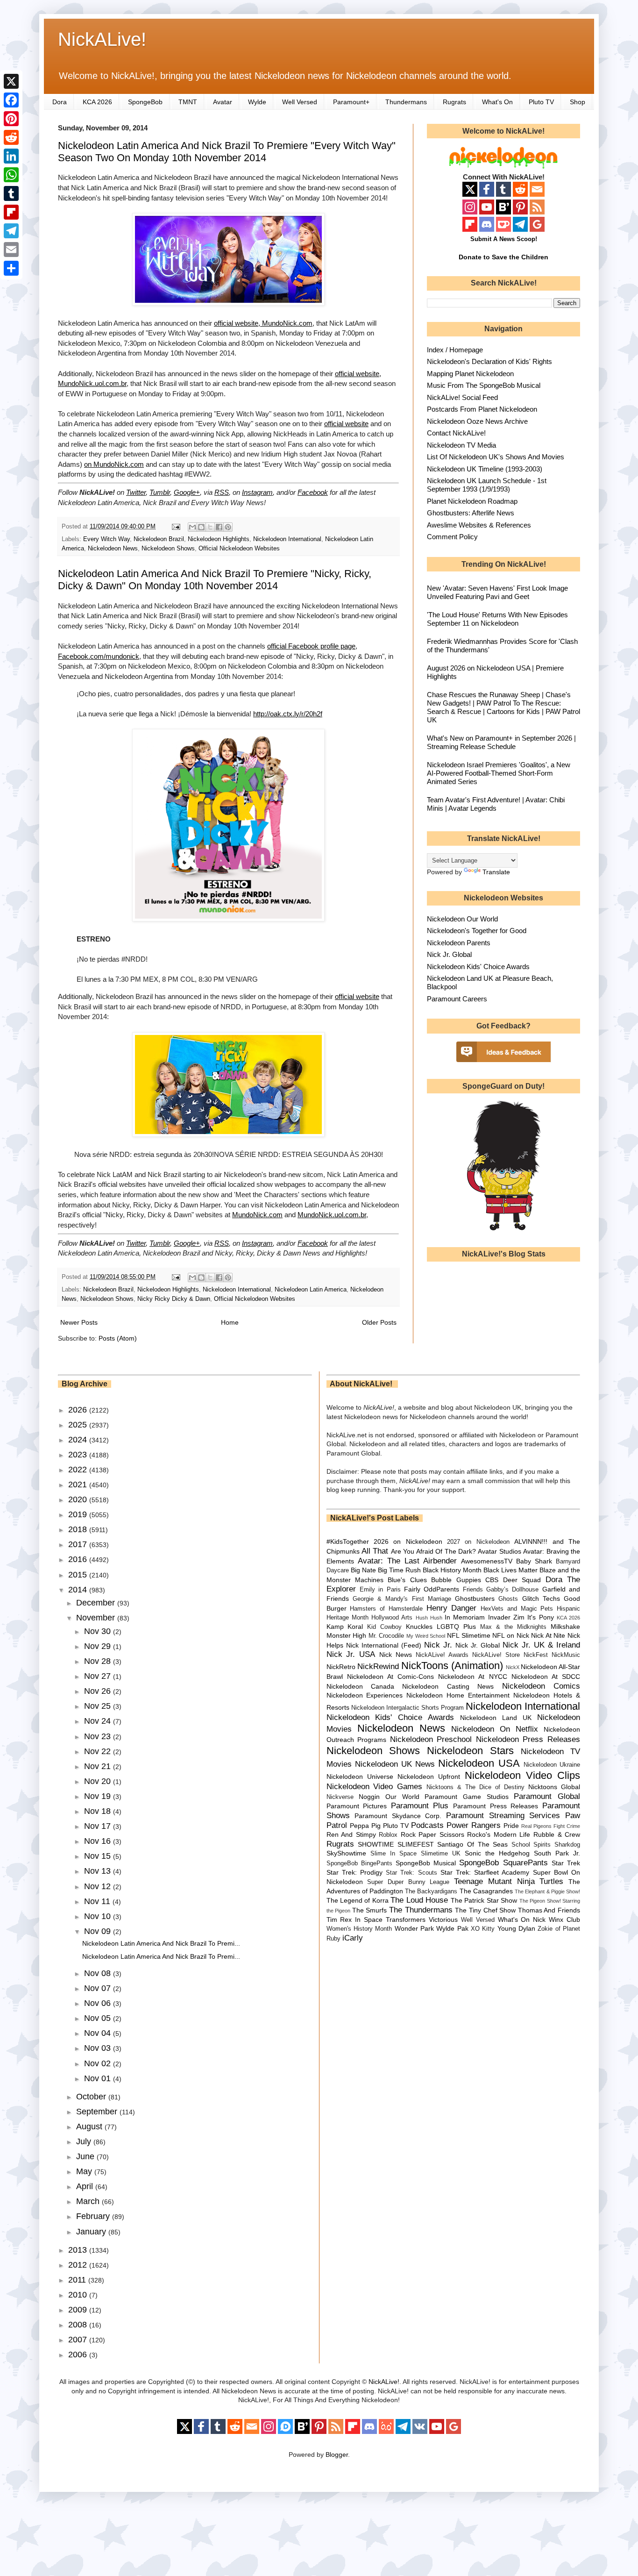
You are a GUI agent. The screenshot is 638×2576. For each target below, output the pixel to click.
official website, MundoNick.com (263, 323)
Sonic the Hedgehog (497, 1853)
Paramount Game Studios (466, 1797)
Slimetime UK (441, 1854)
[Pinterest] (11, 119)
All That (375, 1551)
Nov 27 (99, 1676)
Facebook (313, 492)
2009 (79, 2310)
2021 (79, 1484)
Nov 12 (99, 1886)
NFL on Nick (510, 1635)
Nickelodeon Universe (360, 1777)
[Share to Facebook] (219, 527)
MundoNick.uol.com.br (332, 1215)
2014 (79, 1590)
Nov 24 (99, 1721)
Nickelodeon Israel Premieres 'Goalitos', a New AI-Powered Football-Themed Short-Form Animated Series (499, 773)
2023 (79, 1455)
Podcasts (427, 1825)
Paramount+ (351, 102)
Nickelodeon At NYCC (472, 1677)
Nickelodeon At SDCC (546, 1677)
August (90, 2126)
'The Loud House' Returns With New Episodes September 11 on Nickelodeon (497, 619)
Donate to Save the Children (503, 257)
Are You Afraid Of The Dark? (433, 1551)
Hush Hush (429, 1618)
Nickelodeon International (287, 539)
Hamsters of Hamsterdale (386, 1609)
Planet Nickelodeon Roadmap (472, 501)
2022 (79, 1470)
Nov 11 (98, 1901)
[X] (11, 81)
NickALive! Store (496, 1655)
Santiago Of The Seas (472, 1844)
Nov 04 (99, 2033)
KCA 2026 (97, 102)
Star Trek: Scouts (411, 1873)
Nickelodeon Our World (462, 919)
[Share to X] (210, 527)
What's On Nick (522, 1920)
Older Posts (379, 1322)
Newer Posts (79, 1322)
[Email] (11, 250)
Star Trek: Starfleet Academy (485, 1872)
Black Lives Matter (510, 1570)
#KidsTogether (348, 1541)
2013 (79, 2250)
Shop (578, 102)
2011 (78, 2280)
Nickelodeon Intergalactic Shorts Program (408, 1708)
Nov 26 (99, 1691)
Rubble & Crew (557, 1834)
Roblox (388, 1835)
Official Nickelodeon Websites (239, 549)
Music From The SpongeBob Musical (484, 385)
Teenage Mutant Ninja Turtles (509, 1881)
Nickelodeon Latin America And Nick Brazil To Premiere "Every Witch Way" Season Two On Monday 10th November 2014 (227, 152)
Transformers (406, 1920)
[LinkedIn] (11, 156)
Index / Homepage (455, 350)
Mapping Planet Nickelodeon (470, 374)
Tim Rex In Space (355, 1920)
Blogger (337, 2455)
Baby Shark (534, 1561)
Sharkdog (567, 1845)
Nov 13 (99, 1871)
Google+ (187, 492)
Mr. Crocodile (386, 1636)
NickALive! (102, 39)
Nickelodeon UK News (395, 1764)
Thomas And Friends (549, 1910)
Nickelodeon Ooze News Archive (477, 421)
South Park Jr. (557, 1853)
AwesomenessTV (487, 1561)
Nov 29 (99, 1646)
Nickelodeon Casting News (448, 1686)
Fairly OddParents (432, 1589)
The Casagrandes (486, 1891)
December (97, 1603)
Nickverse (340, 1797)
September (98, 2112)
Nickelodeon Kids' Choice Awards (478, 967)
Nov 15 (99, 1856)
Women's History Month (359, 1929)
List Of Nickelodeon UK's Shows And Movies (496, 457)
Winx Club (564, 1920)
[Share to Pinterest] (228, 527)
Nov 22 (99, 1751)
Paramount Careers (457, 999)
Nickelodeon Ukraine (552, 1765)
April (86, 2186)
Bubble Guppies (456, 1580)
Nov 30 (99, 1631)
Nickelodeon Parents (459, 943)
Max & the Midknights (513, 1627)
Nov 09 (99, 1931)
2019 (79, 1514)
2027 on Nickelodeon (478, 1542)
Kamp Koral (345, 1627)
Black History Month (452, 1570)
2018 (79, 1529)
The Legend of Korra (358, 1900)
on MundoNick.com (114, 464)
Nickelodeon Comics (541, 1686)
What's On (497, 102)
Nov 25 (99, 1706)
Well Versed (300, 102)
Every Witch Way (106, 539)
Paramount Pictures (357, 1806)
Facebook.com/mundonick (99, 656)
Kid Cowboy (384, 1627)
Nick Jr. (438, 1645)
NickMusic (566, 1655)
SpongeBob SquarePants (503, 1863)
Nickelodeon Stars (470, 1751)
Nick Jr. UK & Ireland (541, 1645)
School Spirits (531, 1845)
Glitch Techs (541, 1598)
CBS (492, 1580)
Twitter (136, 492)
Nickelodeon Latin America (311, 1290)
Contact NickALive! (456, 433)
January (92, 2232)
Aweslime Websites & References (479, 525)
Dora (60, 102)
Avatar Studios (499, 1551)
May (85, 2171)
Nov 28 (99, 1661)
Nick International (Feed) (384, 1645)
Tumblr (160, 492)
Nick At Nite (548, 1635)
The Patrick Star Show (484, 1900)
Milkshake (565, 1627)
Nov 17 (99, 1826)
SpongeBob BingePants (359, 1863)
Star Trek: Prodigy (354, 1872)
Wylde (257, 102)
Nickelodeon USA (479, 1763)
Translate (496, 872)
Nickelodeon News (113, 549)
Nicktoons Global (554, 1787)
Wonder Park (414, 1928)
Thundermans (406, 102)
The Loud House (419, 1900)
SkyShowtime (346, 1853)
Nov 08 (99, 1973)
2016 (79, 1559)
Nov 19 (99, 1796)
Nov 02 (99, 2063)
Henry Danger (452, 1608)
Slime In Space (393, 1854)
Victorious (443, 1920)
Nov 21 (99, 1766)
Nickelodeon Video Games (375, 1787)
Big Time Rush (399, 1570)
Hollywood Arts (392, 1618)
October (92, 2097)
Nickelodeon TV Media (461, 445)
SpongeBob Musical (426, 1863)
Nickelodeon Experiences (365, 1695)
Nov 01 (99, 2078)
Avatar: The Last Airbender (407, 1561)
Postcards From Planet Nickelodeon (482, 409)
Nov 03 (99, 2048)
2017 (79, 1544)
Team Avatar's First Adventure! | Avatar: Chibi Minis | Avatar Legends (496, 804)
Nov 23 (99, 1736)
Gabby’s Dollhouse (512, 1590)
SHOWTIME (376, 1844)
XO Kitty (483, 1929)
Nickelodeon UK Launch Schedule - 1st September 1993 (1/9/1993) (487, 485)
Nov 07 (99, 1988)
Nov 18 (99, 1811)
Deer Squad (522, 1580)
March (89, 2201)
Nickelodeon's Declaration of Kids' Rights (489, 361)
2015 (79, 1575)
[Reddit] (11, 137)
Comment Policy (452, 537)
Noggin (369, 1797)
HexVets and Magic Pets (517, 1609)
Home (230, 1322)
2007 (79, 2340)
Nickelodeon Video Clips (523, 1775)
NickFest (536, 1655)
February (94, 2216)
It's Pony (540, 1617)
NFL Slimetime (469, 1635)
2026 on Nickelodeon (408, 1541)
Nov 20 (99, 1781)
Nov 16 (99, 1841)
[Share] (11, 268)
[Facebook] (11, 100)
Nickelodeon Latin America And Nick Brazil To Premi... (161, 1943)
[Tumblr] (11, 193)
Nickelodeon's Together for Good (477, 931)
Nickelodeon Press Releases (528, 1739)
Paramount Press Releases (496, 1806)
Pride (511, 1826)
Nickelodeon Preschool (431, 1739)
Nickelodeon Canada (360, 1686)
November (97, 1618)
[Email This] (192, 527)
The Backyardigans (431, 1891)
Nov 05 (99, 2018)
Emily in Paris (380, 1590)
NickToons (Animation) (452, 1666)
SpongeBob (145, 102)
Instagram (257, 492)
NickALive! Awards (442, 1655)
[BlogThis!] (201, 527)
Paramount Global (547, 1796)
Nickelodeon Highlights (219, 539)
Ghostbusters (475, 1598)
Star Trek (566, 1863)
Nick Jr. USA (351, 1654)
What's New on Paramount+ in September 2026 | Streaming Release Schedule (501, 742)
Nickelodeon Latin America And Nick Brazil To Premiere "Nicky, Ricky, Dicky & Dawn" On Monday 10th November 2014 (215, 580)
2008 (79, 2325)
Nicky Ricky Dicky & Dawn (174, 1299)
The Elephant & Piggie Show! (547, 1891)
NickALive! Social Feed (462, 397)
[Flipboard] (11, 212)
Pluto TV (541, 102)
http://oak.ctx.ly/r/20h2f (288, 714)
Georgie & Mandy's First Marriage (402, 1599)
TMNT (188, 102)
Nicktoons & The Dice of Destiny (475, 1787)
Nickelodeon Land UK (496, 1718)
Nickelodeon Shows (168, 549)
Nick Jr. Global (449, 954)
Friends (473, 1590)
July (85, 2141)
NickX (513, 1667)
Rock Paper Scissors (432, 1834)
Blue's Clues (407, 1580)
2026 (79, 1410)
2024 (79, 1440)
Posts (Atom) (118, 1338)
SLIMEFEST (416, 1844)
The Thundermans (421, 1910)
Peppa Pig (365, 1826)
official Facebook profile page (311, 646)
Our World (402, 1797)
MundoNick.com (257, 1215)
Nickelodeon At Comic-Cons (390, 1677)
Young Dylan (516, 1928)
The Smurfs (370, 1910)
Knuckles (419, 1627)
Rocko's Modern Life (499, 1834)
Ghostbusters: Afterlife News (471, 513)
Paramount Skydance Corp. (398, 1816)
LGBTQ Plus (456, 1627)
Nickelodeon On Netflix (495, 1729)
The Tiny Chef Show (485, 1910)
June (86, 2156)
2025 (79, 1425)
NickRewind (378, 1666)
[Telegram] (11, 231)
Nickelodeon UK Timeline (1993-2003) (485, 469)
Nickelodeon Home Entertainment (458, 1695)
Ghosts (508, 1599)
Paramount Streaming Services (503, 1816)
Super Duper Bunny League (408, 1882)
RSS (222, 492)
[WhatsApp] (11, 175)
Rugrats (454, 102)
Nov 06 (99, 2003)
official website (346, 424)
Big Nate (363, 1570)
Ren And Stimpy (351, 1834)
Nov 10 (99, 1916)
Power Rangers (474, 1825)
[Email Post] (176, 527)
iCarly (353, 1938)
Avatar (223, 102)
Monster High (347, 1635)
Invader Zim (506, 1617)
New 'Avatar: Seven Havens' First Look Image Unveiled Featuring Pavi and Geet (497, 592)
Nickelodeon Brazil (159, 539)
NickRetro (341, 1667)
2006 (79, 2355)
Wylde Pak (452, 1928)
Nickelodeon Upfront (429, 1777)
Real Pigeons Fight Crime (551, 1826)
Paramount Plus (420, 1806)
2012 (79, 2265)
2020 (79, 1499)
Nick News (396, 1655)
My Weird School (426, 1636)
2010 (79, 2295)
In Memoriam (465, 1617)
